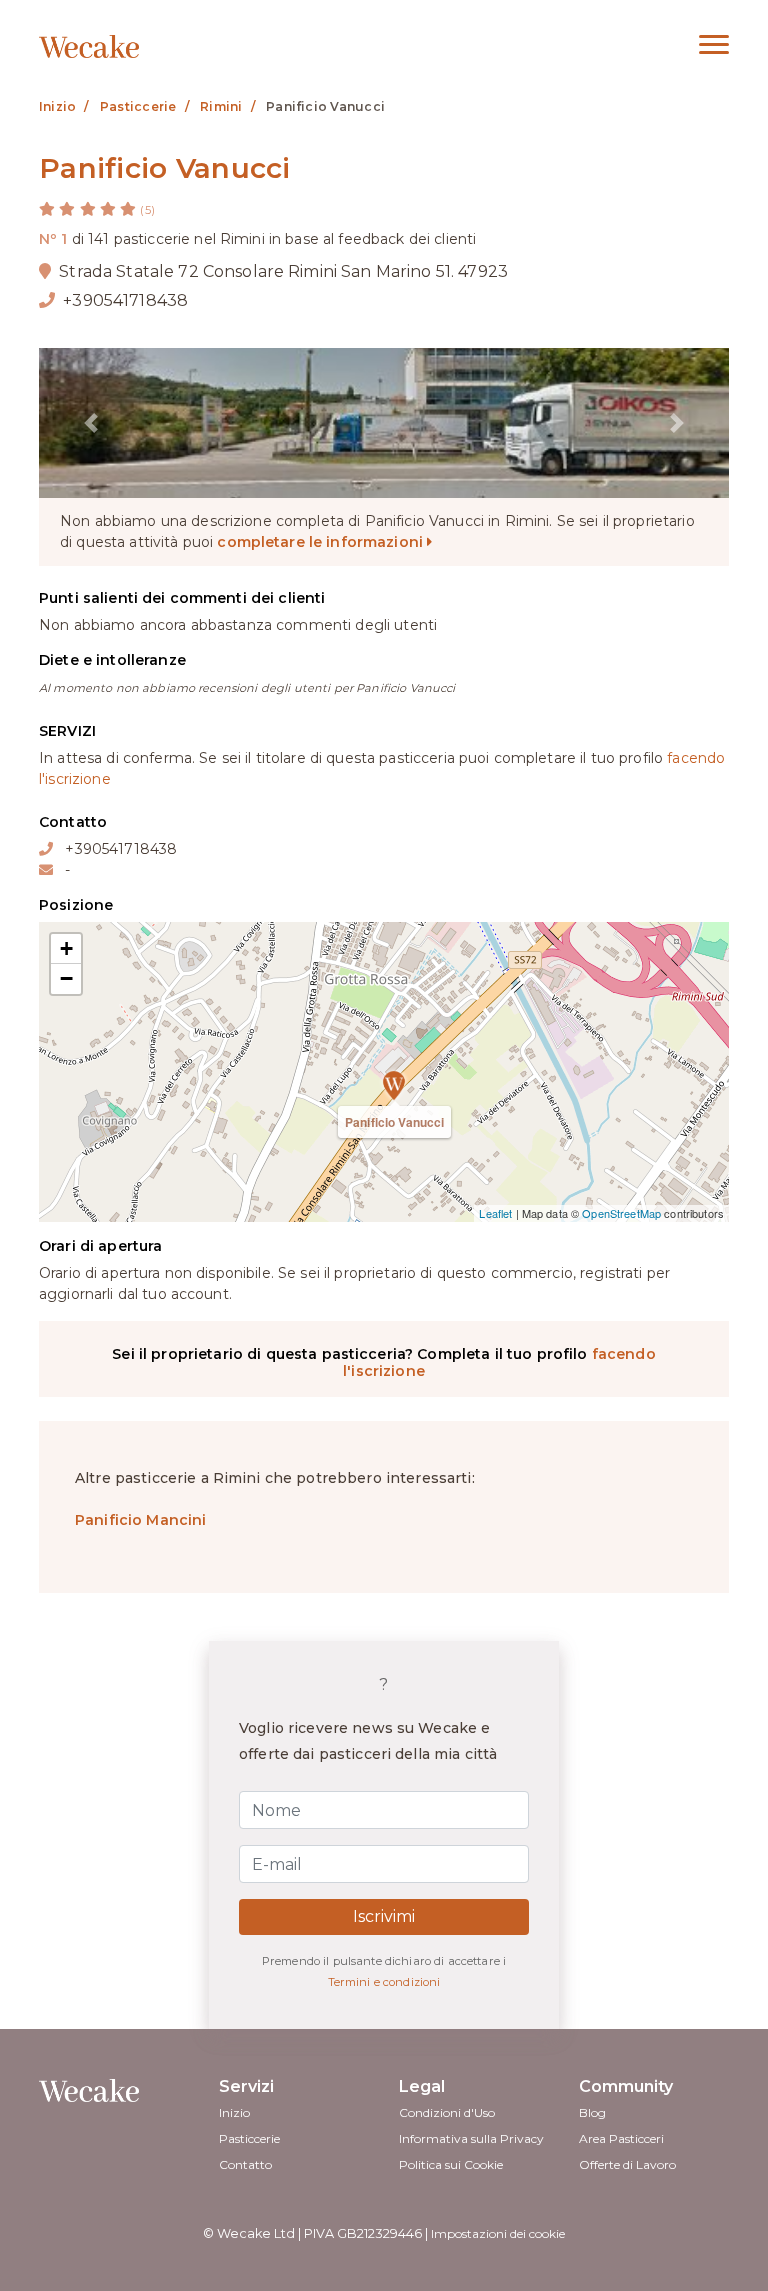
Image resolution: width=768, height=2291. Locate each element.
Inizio (234, 2112)
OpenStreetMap (621, 1213)
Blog (592, 2112)
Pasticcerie (249, 2138)
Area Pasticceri (621, 2138)
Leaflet (495, 1213)
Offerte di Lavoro (627, 2164)
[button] (91, 423)
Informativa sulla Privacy (471, 2138)
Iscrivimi (384, 1916)
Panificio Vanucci (394, 1122)
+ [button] (66, 948)
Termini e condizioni (384, 1982)
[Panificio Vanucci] (384, 1072)
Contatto (245, 2164)
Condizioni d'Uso (447, 2112)
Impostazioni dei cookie (498, 2233)
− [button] (66, 978)
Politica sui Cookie (451, 2164)
